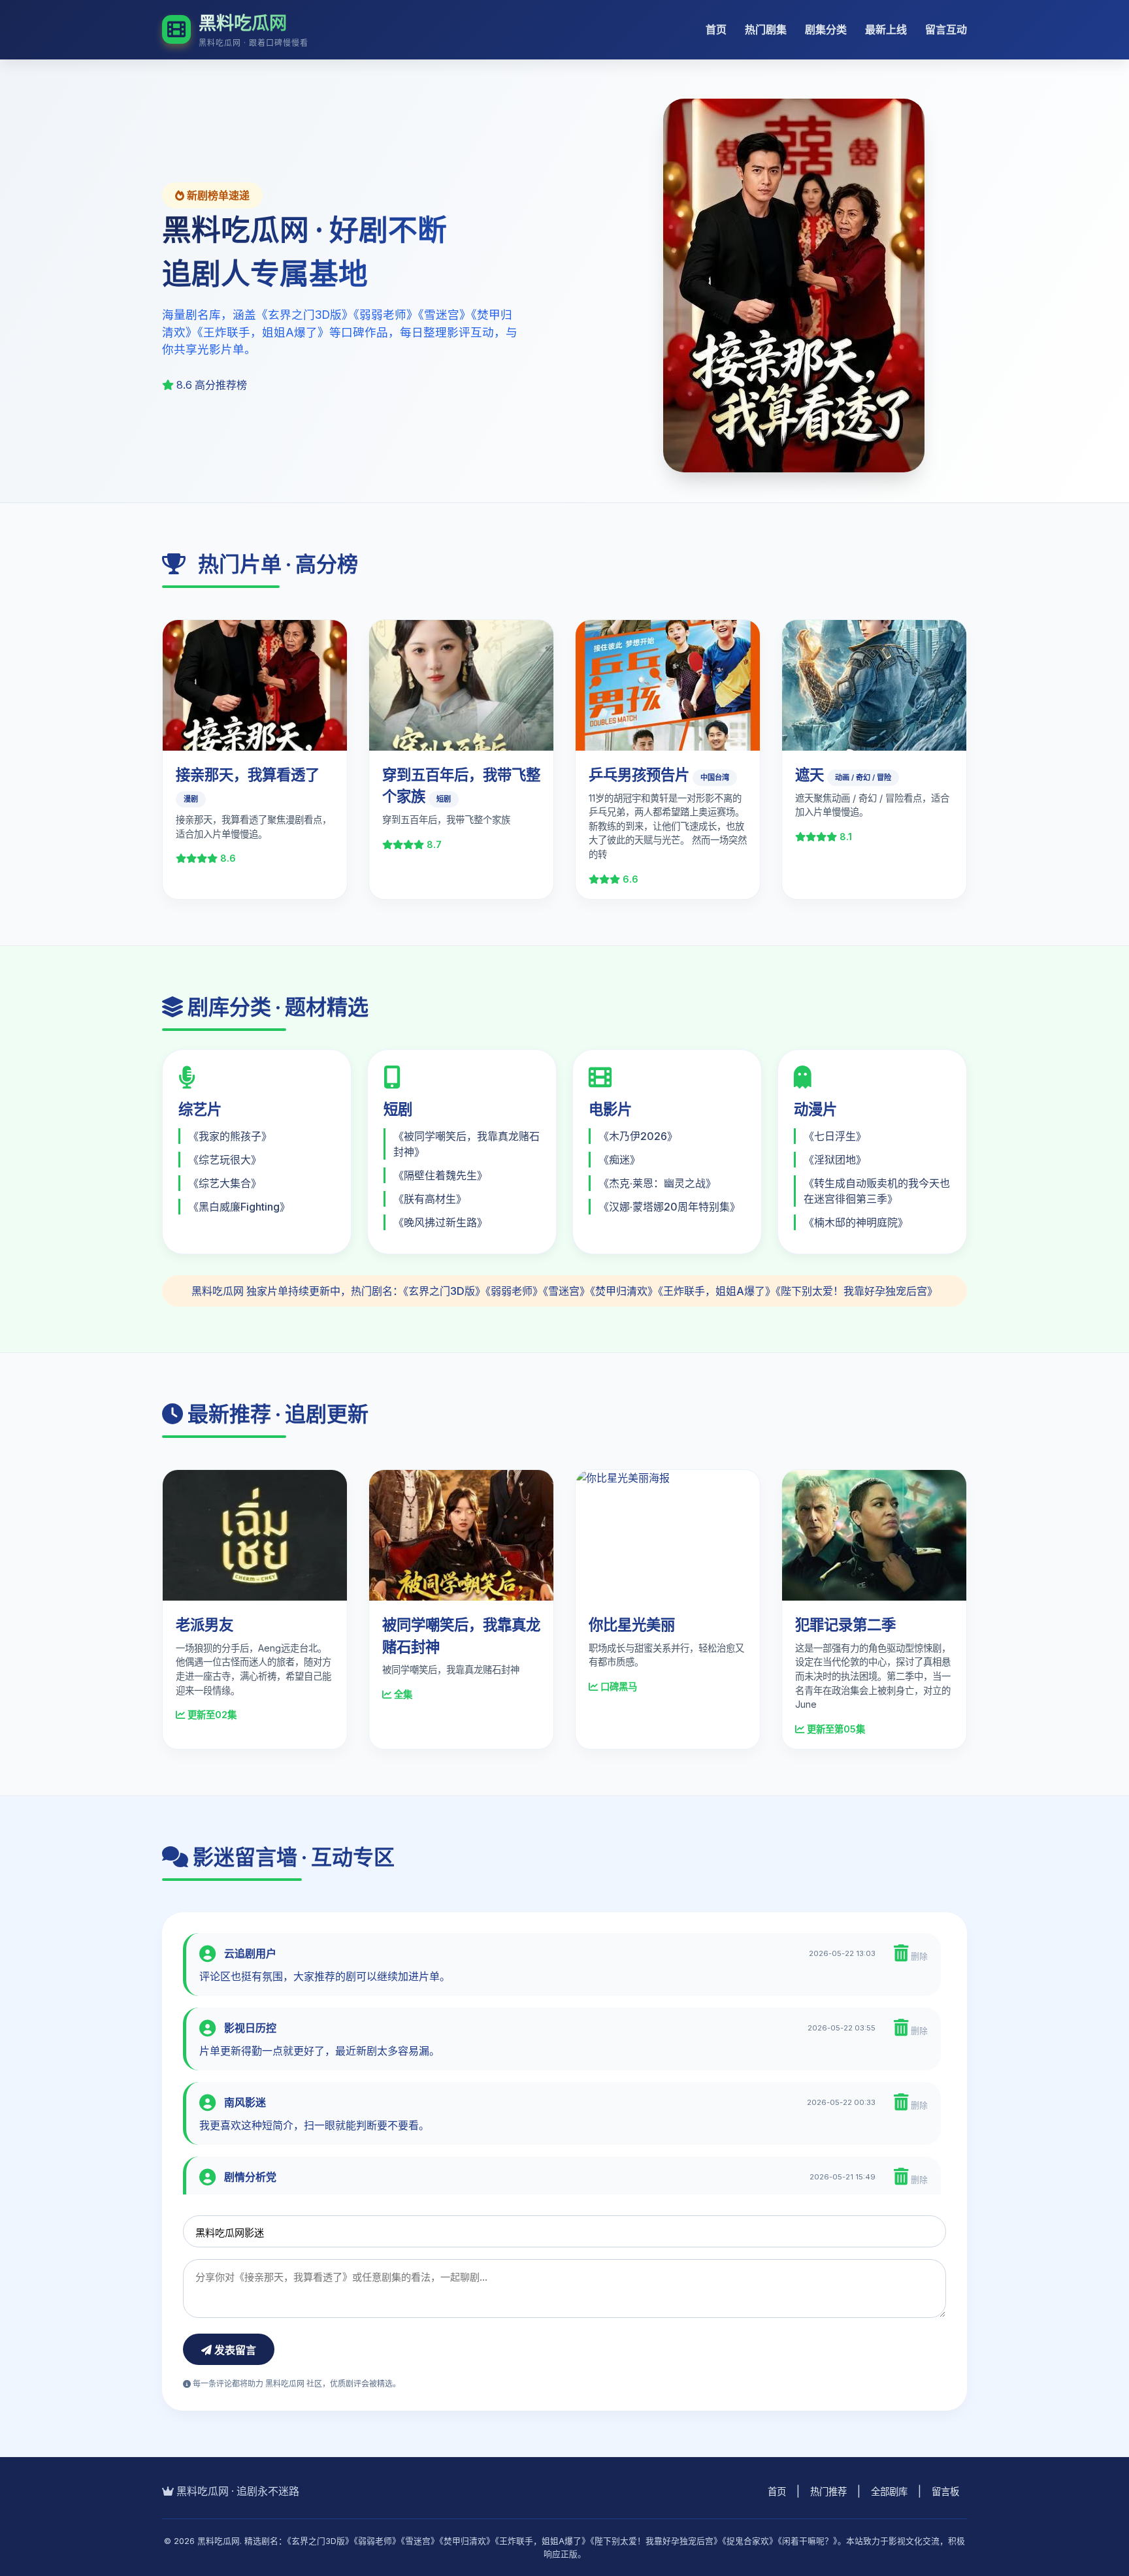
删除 (918, 1956)
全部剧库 (889, 2491)
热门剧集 (766, 29)
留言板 (945, 2491)
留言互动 (946, 29)
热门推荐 (828, 2491)
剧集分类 (826, 29)
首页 (716, 29)
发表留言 (234, 2350)
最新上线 (886, 29)
